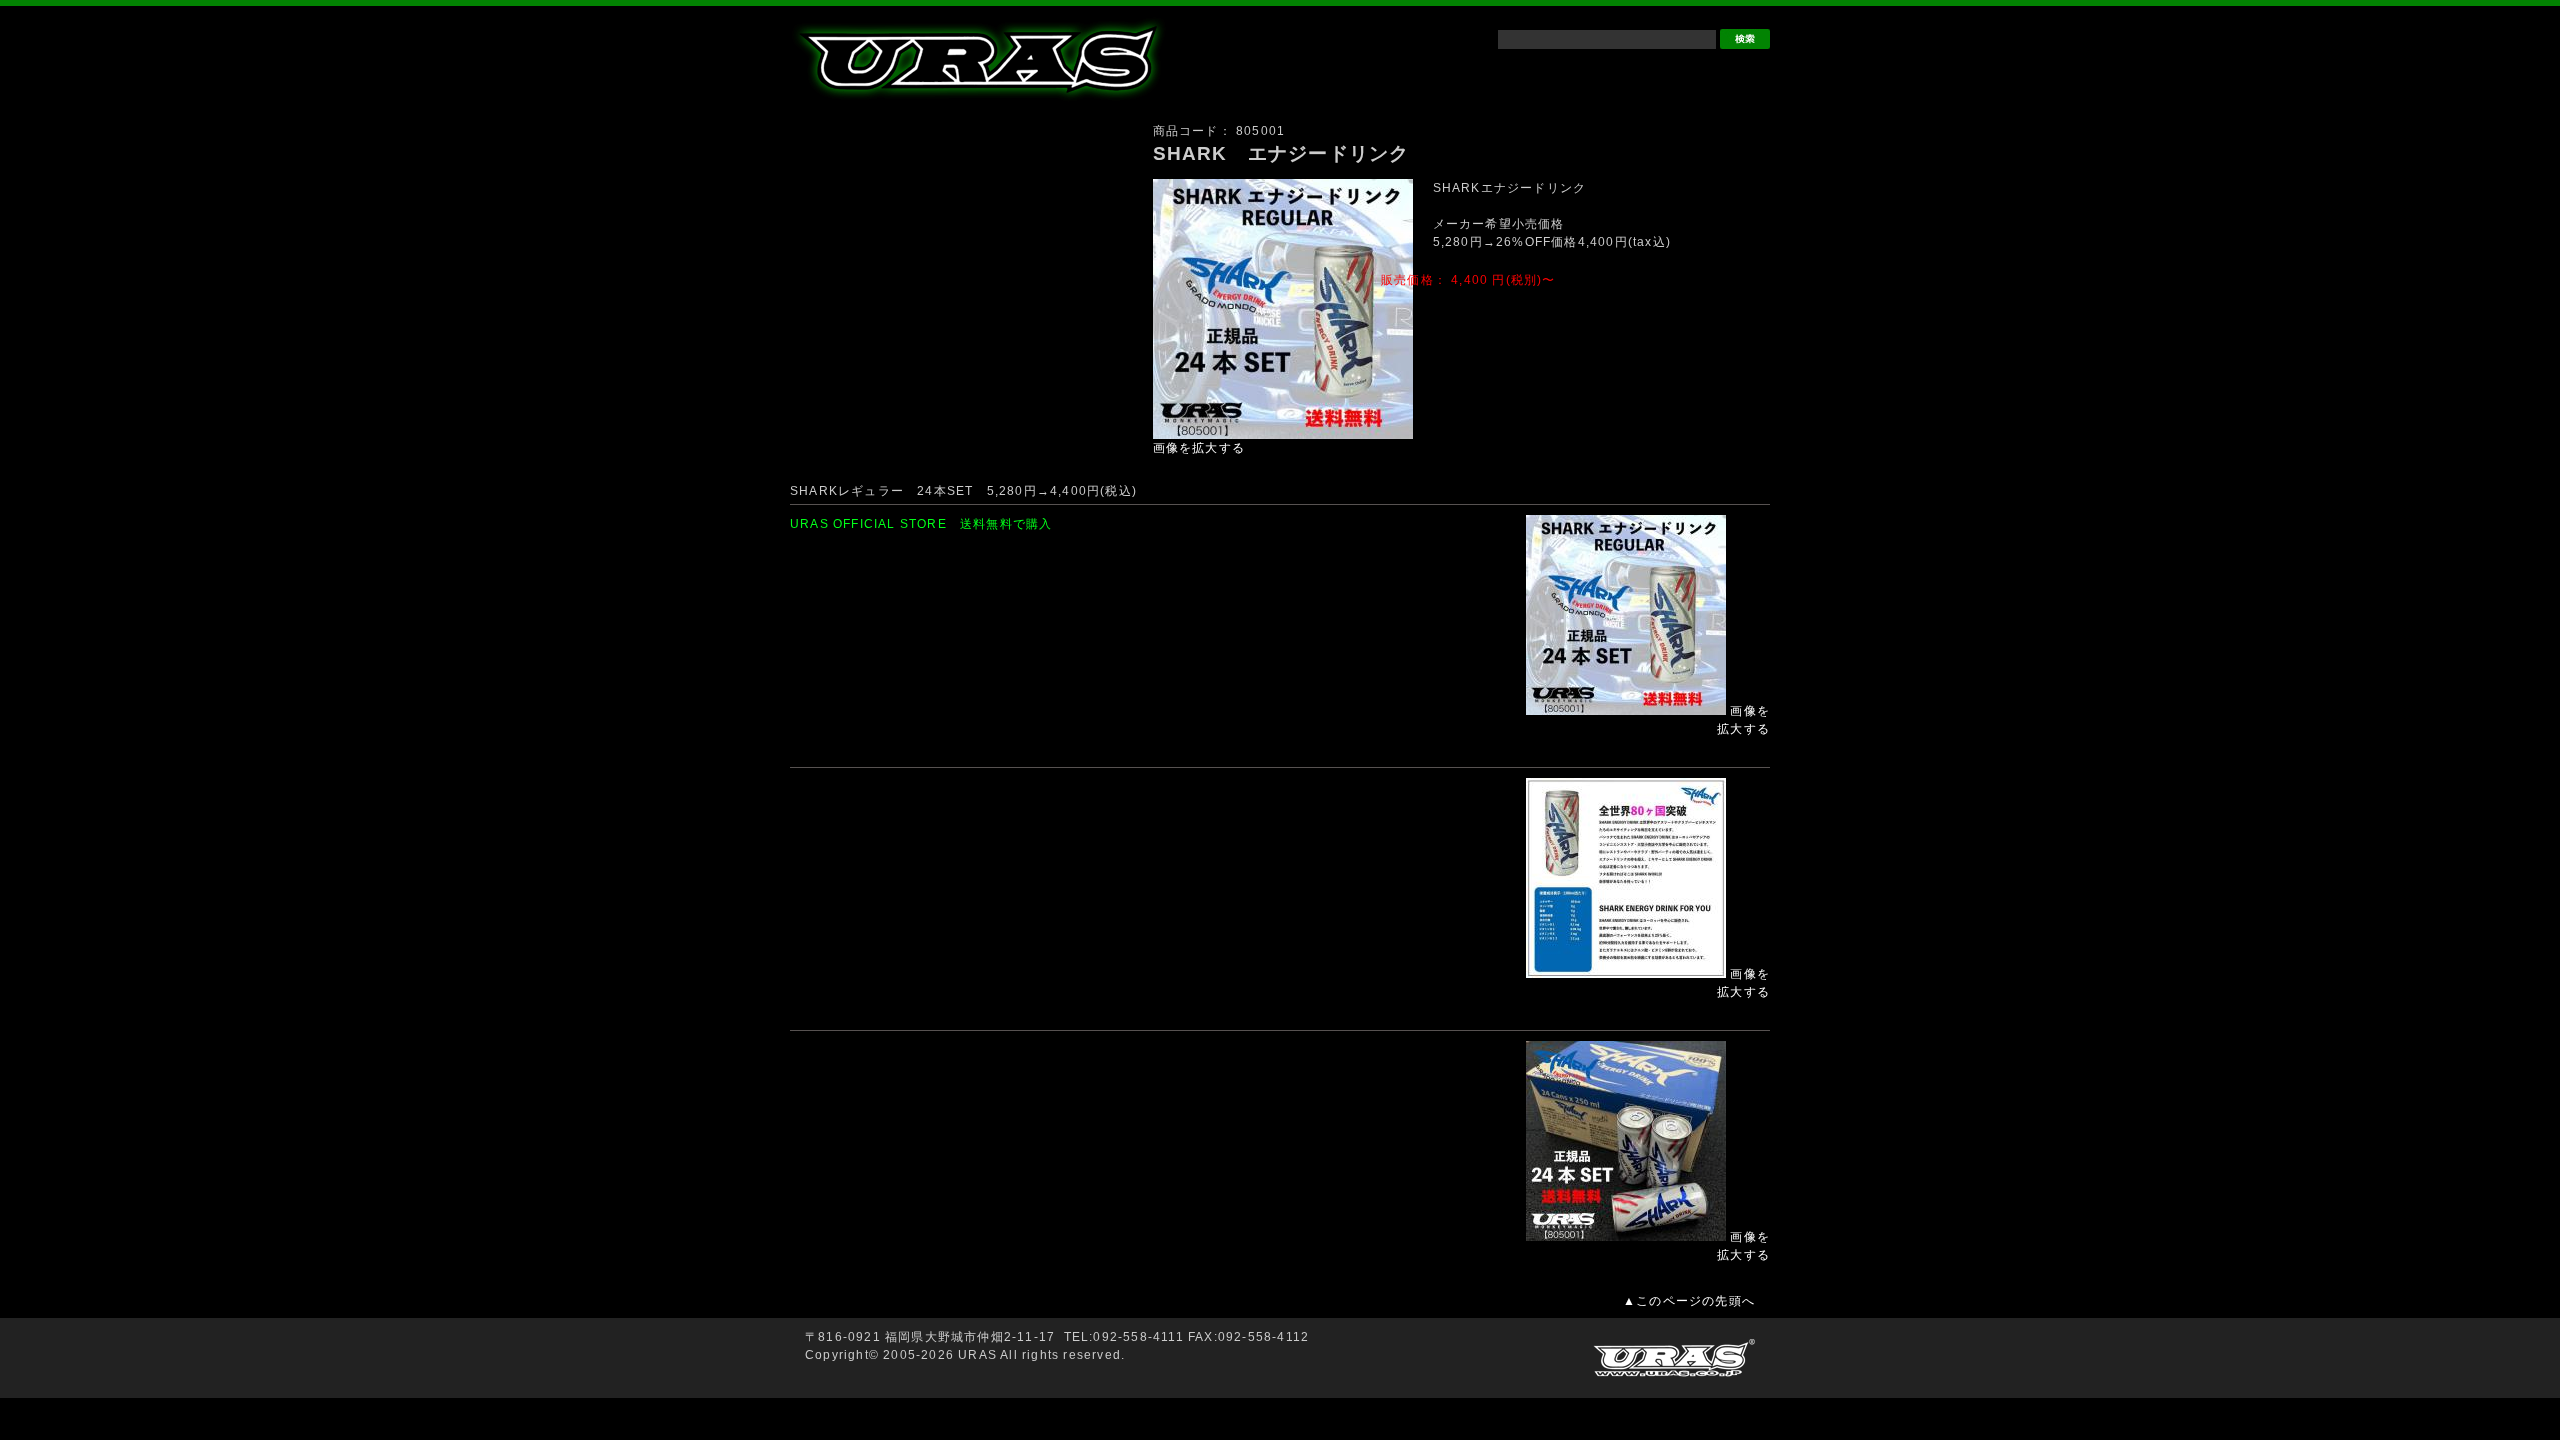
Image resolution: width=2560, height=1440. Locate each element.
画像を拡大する (1199, 448)
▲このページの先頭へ (1689, 1301)
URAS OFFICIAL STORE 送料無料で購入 (921, 524)
